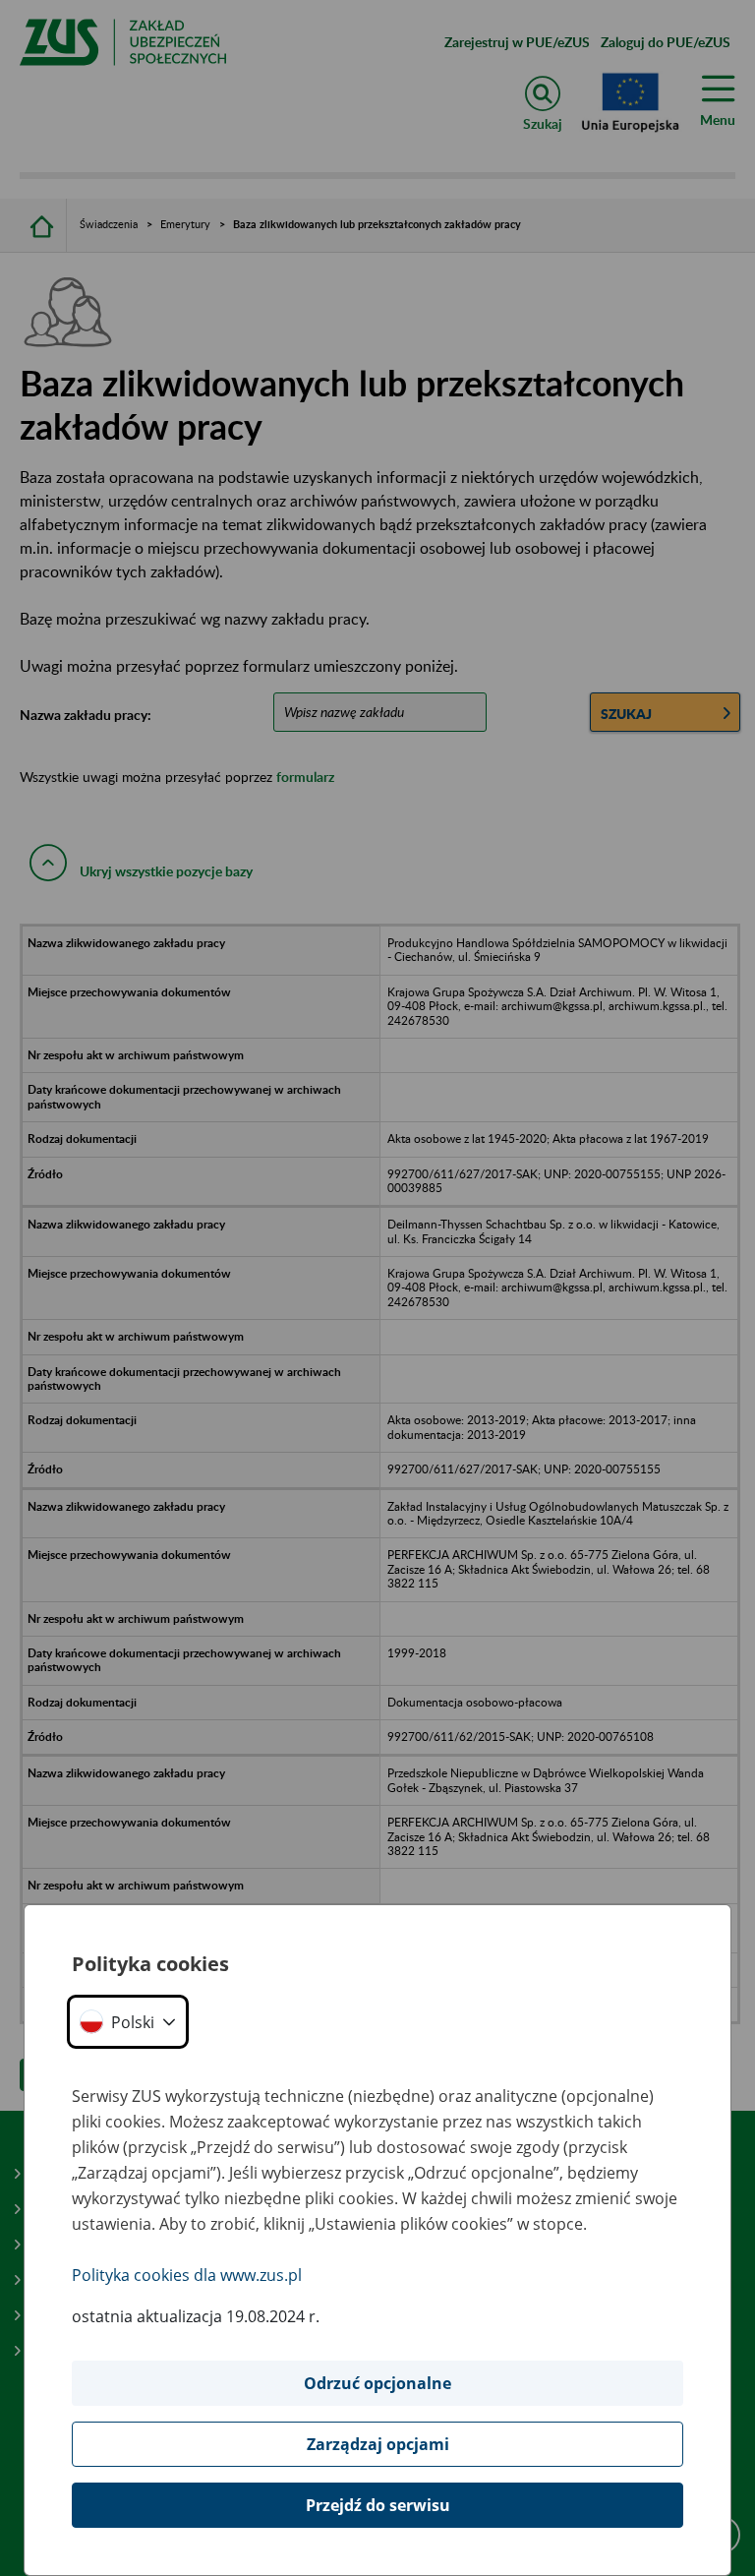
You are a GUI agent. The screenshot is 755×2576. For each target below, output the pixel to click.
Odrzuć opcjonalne (377, 2383)
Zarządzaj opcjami (378, 2444)
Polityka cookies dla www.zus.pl (187, 2275)
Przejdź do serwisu (378, 2505)
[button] (128, 2022)
